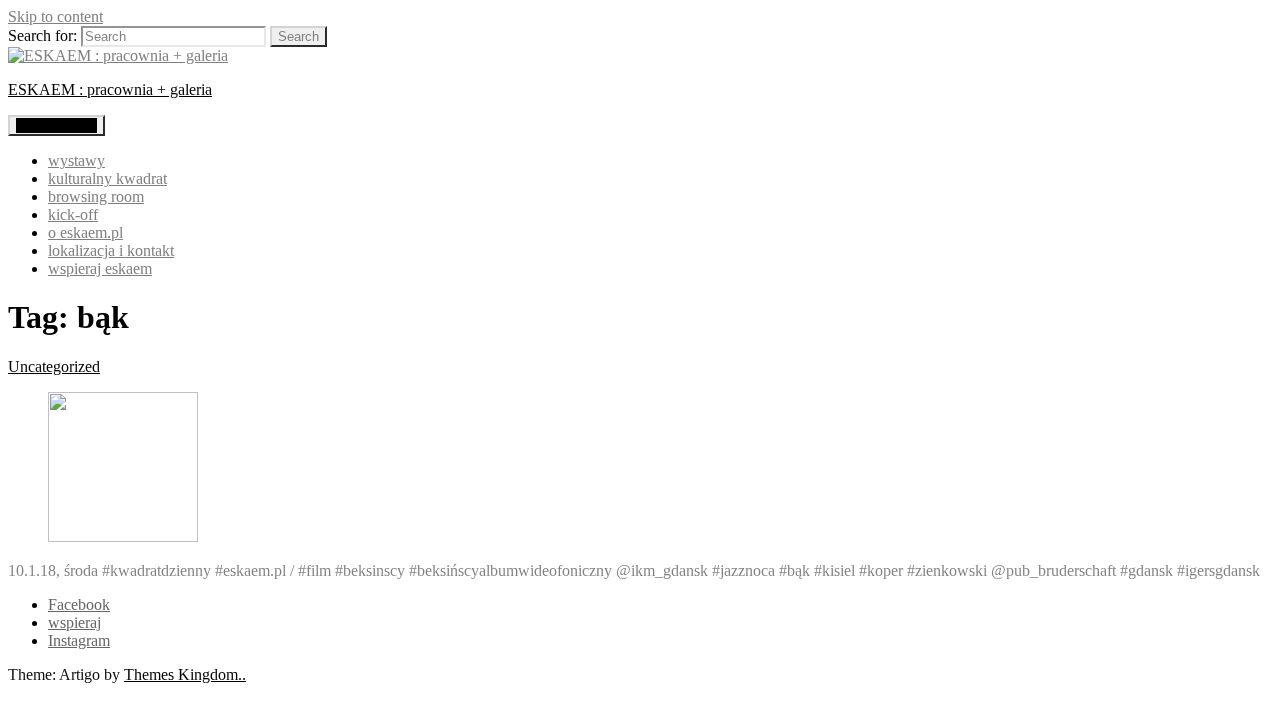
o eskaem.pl (85, 232)
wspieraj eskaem (100, 268)
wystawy (76, 160)
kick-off (73, 214)
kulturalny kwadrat (107, 178)
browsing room (96, 196)
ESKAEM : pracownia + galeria (110, 89)
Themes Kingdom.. (185, 674)
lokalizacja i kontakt (111, 250)
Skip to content (55, 16)
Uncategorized (54, 366)
